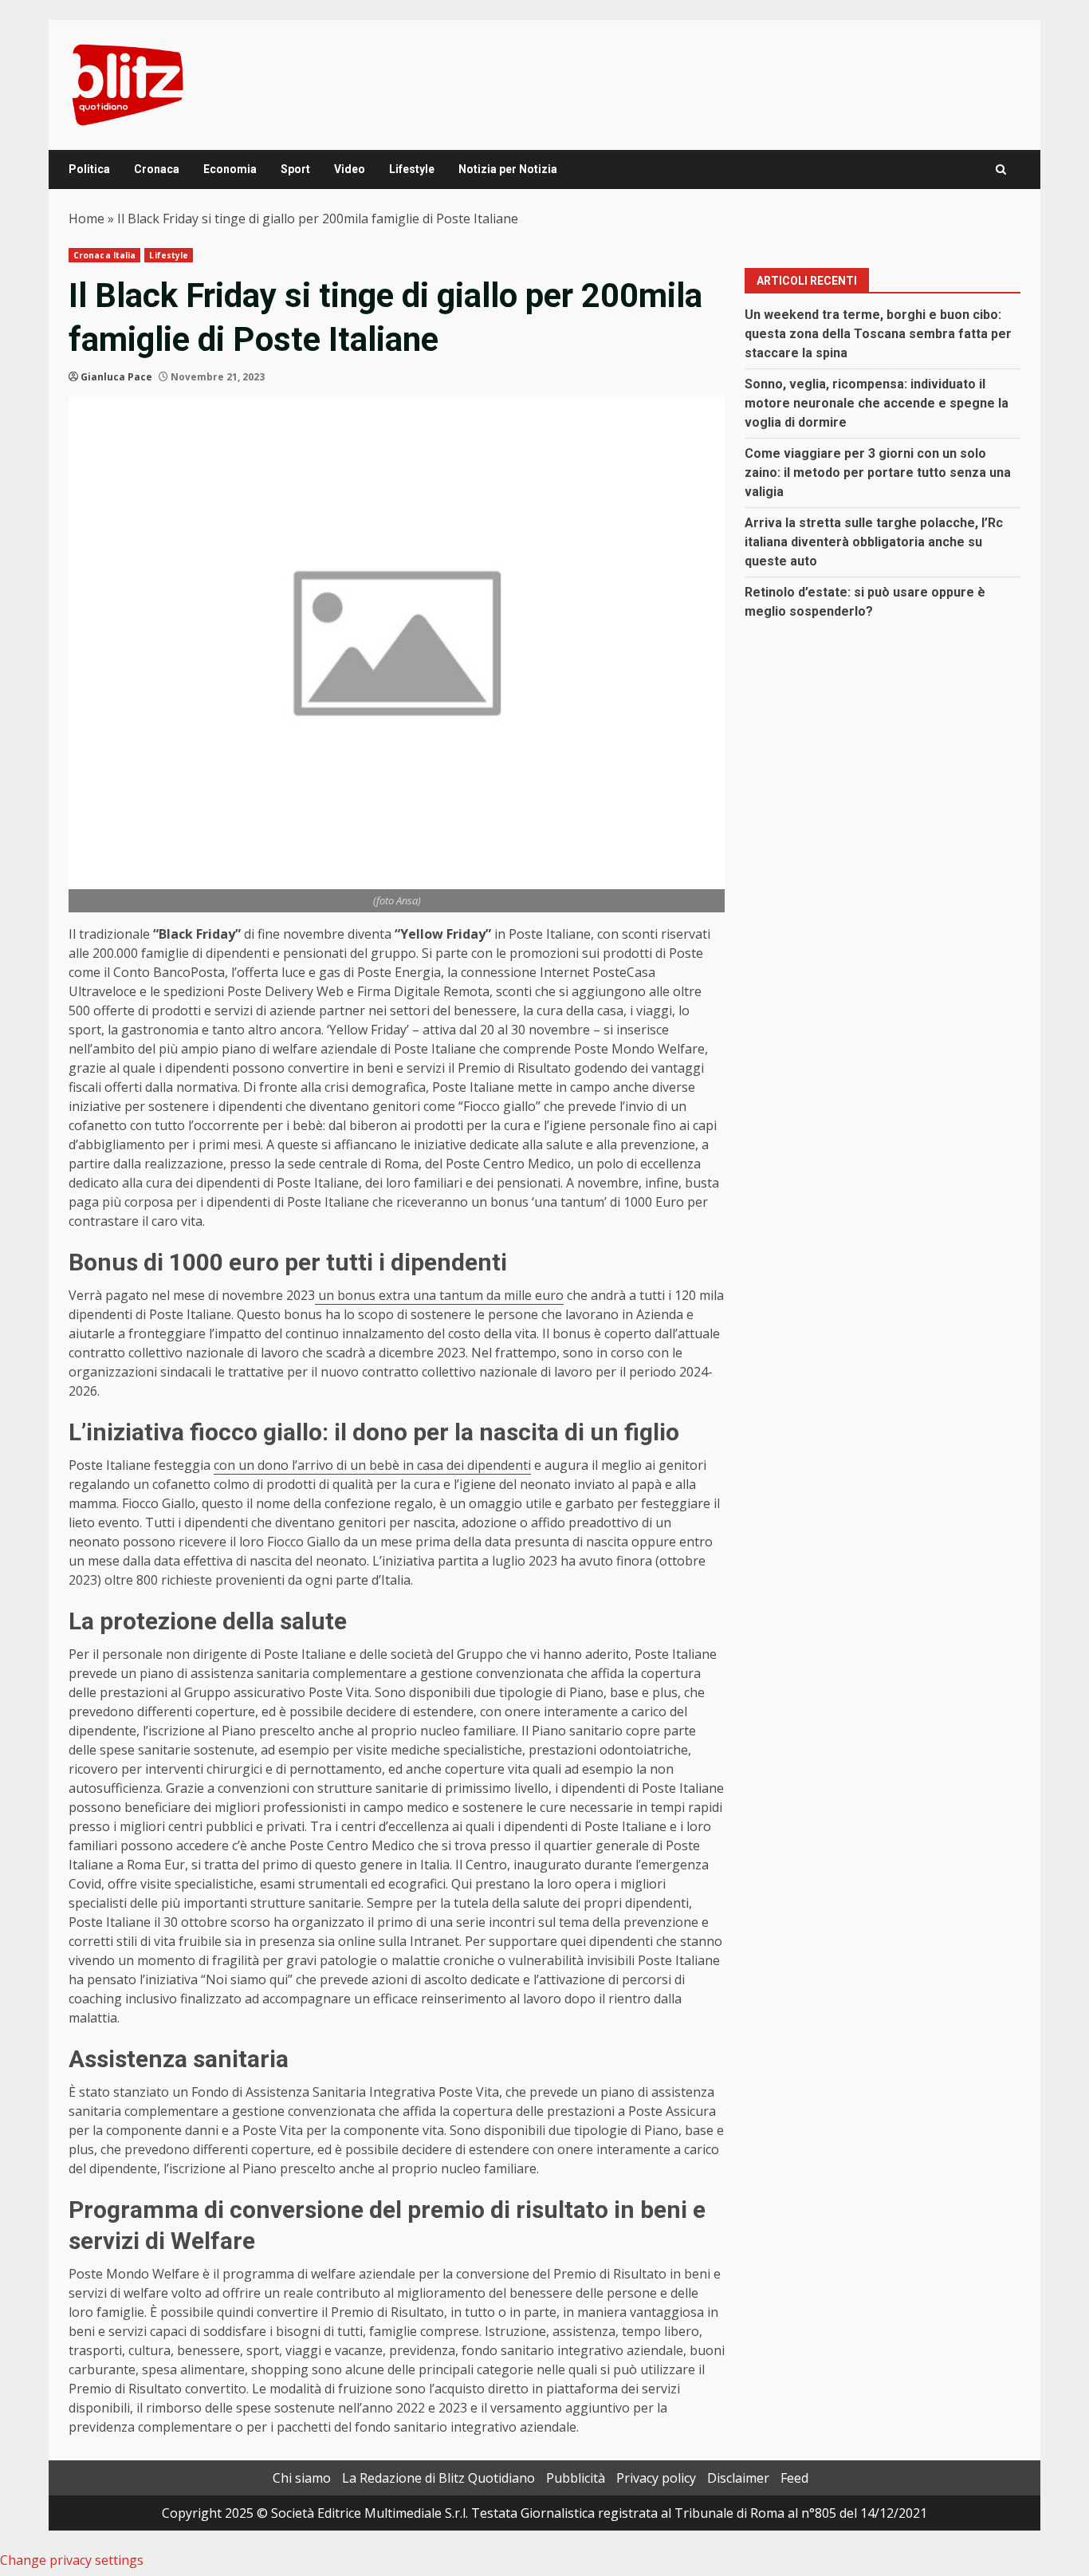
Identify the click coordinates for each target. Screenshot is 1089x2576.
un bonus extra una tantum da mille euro (439, 1295)
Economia (230, 169)
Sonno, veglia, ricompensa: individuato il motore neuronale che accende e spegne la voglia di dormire (877, 403)
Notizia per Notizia (508, 169)
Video (350, 169)
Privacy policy (656, 2478)
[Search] (1001, 169)
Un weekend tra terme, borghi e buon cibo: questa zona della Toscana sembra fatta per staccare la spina (878, 334)
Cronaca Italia (104, 255)
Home (86, 219)
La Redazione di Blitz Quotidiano (438, 2478)
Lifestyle (412, 169)
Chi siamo (302, 2478)
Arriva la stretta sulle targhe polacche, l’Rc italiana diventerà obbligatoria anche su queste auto (874, 542)
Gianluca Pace (116, 377)
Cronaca (157, 169)
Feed (794, 2478)
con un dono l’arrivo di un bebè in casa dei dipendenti (372, 1465)
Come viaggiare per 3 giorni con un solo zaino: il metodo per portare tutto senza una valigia (878, 473)
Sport (295, 169)
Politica (89, 169)
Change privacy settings (72, 2560)
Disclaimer (738, 2478)
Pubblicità (576, 2478)
